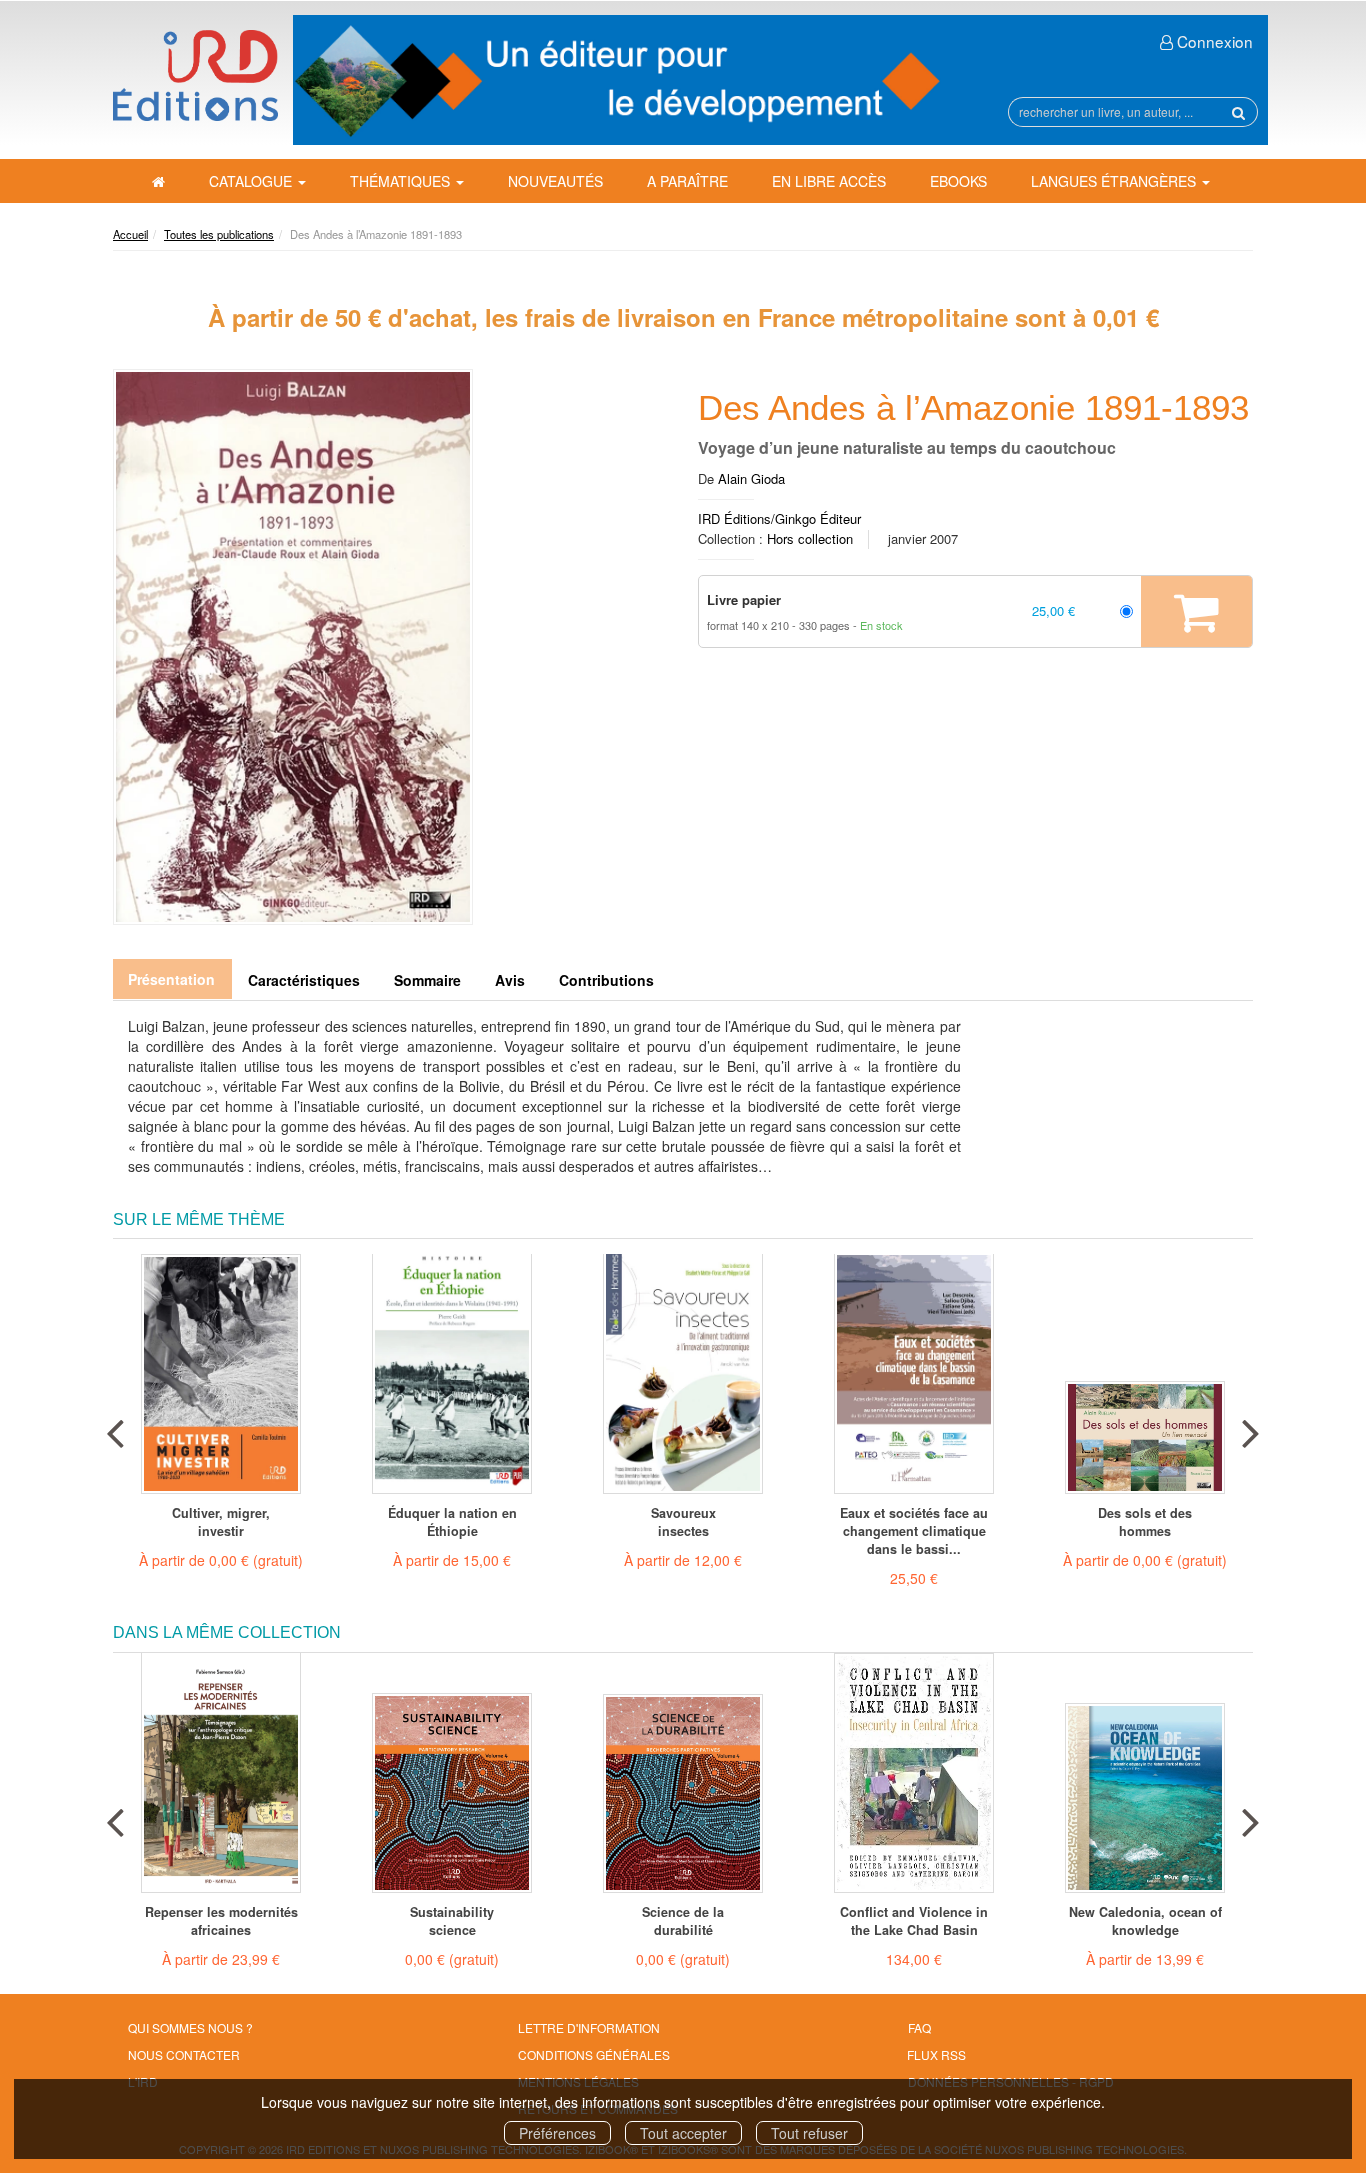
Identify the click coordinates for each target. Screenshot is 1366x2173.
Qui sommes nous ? (190, 2027)
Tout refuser (809, 2133)
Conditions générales (594, 2054)
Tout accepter (683, 2133)
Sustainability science (452, 1921)
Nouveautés (555, 181)
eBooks (958, 181)
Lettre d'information (589, 2027)
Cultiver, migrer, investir (221, 1522)
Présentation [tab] (171, 979)
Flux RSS (936, 2054)
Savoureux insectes (683, 1522)
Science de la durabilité (683, 1921)
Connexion (1213, 41)
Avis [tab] (510, 980)
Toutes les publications (219, 234)
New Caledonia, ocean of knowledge (1145, 1921)
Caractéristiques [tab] (304, 980)
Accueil (130, 234)
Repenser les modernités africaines (221, 1921)
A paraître (687, 181)
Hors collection (810, 538)
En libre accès (829, 181)
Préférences (557, 2133)
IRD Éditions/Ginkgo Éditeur (779, 518)
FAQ (919, 2027)
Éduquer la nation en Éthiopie (452, 1522)
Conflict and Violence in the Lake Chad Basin (914, 1921)
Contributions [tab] (606, 980)
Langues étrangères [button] (1115, 181)
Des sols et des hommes (1145, 1522)
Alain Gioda (751, 478)
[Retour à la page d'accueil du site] (195, 75)
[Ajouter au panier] (1196, 612)
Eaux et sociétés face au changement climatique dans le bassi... (914, 1531)
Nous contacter (184, 2054)
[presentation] (115, 1429)
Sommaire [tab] (427, 980)
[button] (293, 647)
